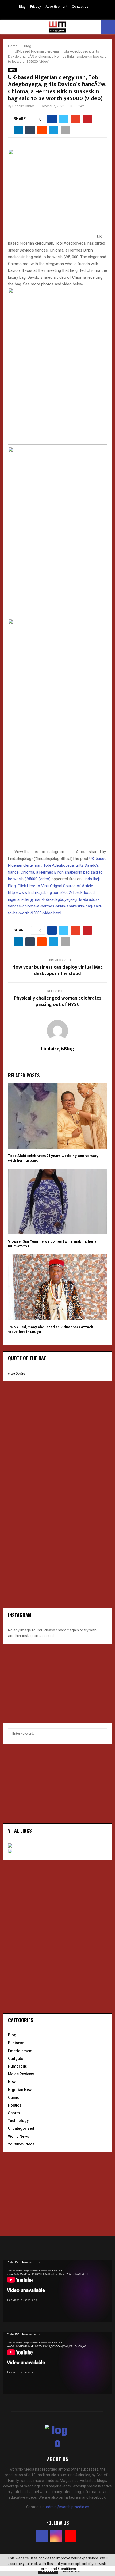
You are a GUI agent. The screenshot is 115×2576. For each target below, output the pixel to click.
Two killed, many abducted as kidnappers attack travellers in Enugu (51, 1329)
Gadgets (16, 2059)
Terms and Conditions (57, 2569)
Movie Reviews (21, 2074)
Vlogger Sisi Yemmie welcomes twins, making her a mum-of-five (52, 1244)
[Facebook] (42, 2536)
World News (19, 2136)
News (13, 2082)
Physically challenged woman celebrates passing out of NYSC (58, 1001)
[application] (57, 2291)
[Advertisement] (43, 1420)
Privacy (36, 7)
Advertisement (56, 7)
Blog (22, 7)
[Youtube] (71, 2536)
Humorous (18, 2066)
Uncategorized (21, 2128)
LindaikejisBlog (24, 106)
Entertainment (20, 2051)
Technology (18, 2121)
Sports (14, 2113)
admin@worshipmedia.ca (68, 2507)
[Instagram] (56, 2536)
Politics (15, 2105)
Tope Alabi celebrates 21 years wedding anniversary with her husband (53, 1158)
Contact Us (80, 7)
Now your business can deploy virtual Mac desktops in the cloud (57, 970)
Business (16, 2043)
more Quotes (17, 1374)
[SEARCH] (101, 1734)
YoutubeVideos (21, 2144)
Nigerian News (21, 2090)
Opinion (15, 2097)
